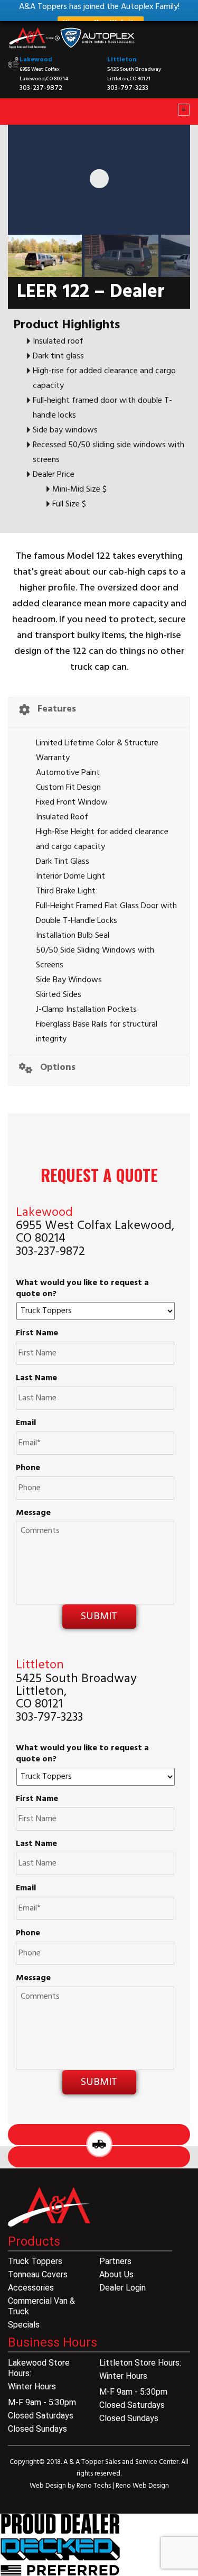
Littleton (122, 60)
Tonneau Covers (38, 2274)
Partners (115, 2261)
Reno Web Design (142, 2486)
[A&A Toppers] (74, 38)
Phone (28, 1468)
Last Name (36, 1378)
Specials (24, 2325)
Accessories (31, 2288)
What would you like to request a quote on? (82, 1289)
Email (26, 1423)
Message (33, 1513)
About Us (116, 2274)
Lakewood (36, 60)
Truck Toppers (35, 2261)
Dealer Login (122, 2288)
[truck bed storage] (60, 2545)
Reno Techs (95, 2486)
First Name (37, 1333)
